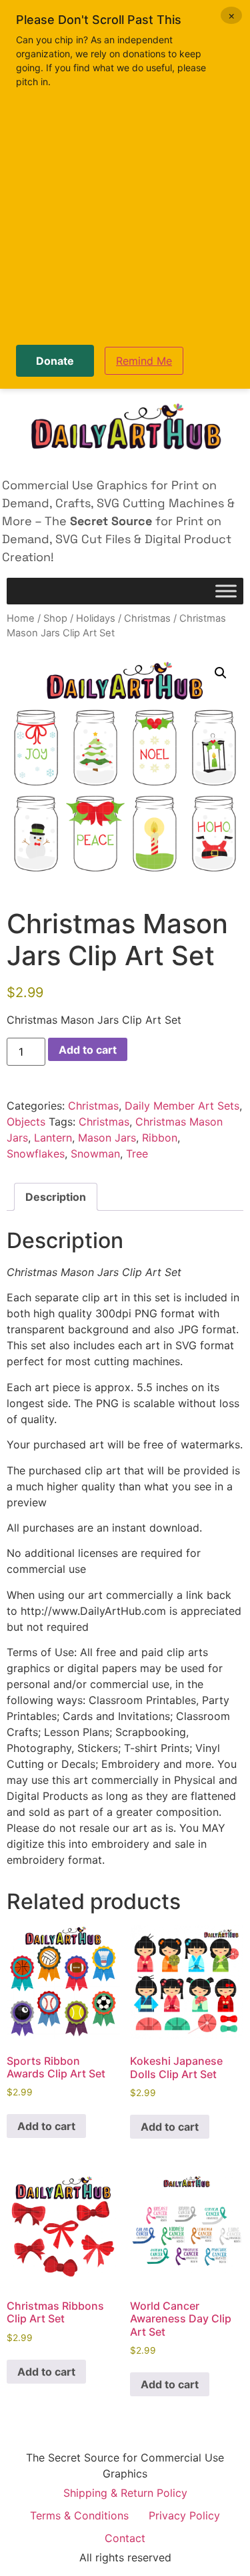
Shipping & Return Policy (125, 2493)
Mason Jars (107, 1138)
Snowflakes (36, 1154)
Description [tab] (56, 1197)
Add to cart (88, 1050)
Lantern (53, 1138)
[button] (221, 673)
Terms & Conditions (79, 2515)
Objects (26, 1122)
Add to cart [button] (46, 2126)
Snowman (95, 1154)
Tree (137, 1154)
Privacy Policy (184, 2515)
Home (21, 618)
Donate (55, 361)
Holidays (96, 618)
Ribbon (160, 1138)
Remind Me (144, 361)
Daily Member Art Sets (182, 1106)
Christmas (147, 618)
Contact (125, 2538)
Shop (55, 618)
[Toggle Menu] (226, 591)
